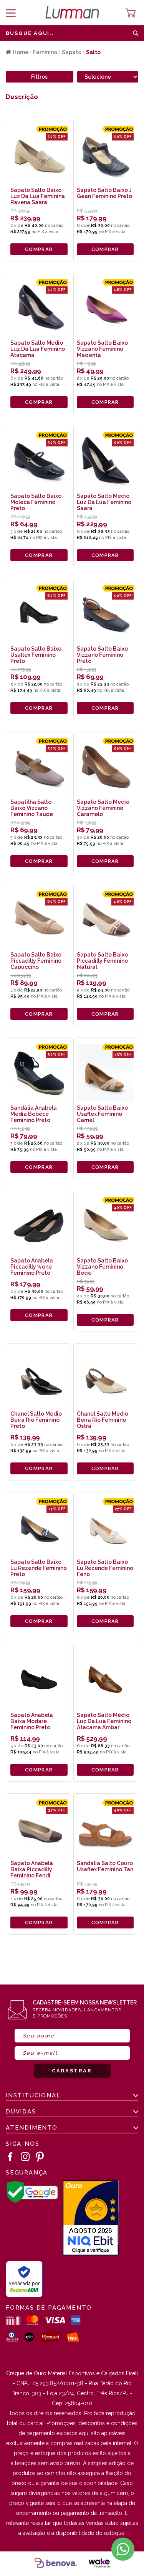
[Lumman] (72, 13)
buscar (136, 33)
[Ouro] (91, 2219)
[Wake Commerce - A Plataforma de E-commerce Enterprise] (99, 2564)
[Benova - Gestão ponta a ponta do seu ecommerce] (56, 2564)
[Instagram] (25, 2157)
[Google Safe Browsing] (32, 2201)
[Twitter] (40, 2157)
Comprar (39, 249)
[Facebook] (10, 2157)
